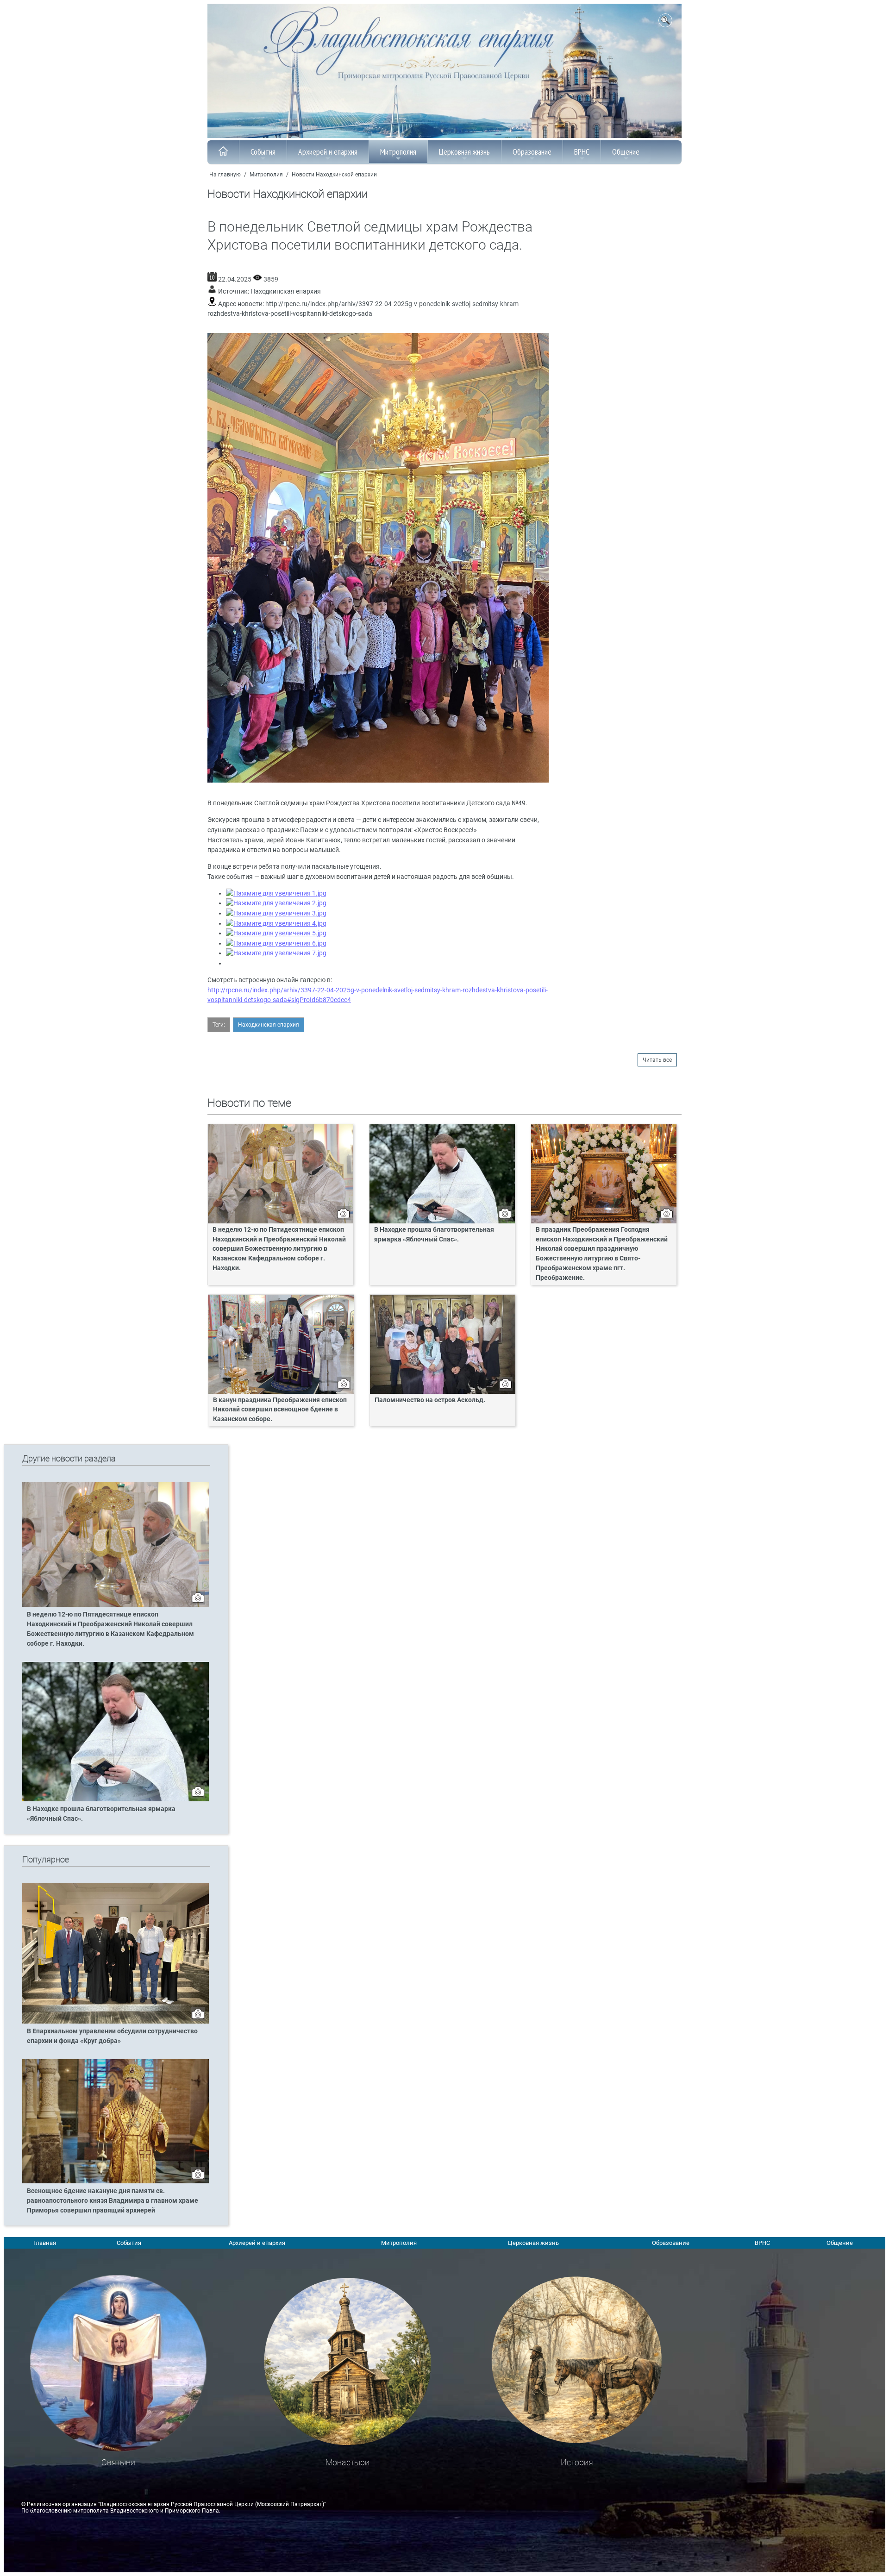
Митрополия (398, 152)
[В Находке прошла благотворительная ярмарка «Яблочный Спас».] (116, 1799)
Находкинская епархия (286, 291)
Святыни (118, 2462)
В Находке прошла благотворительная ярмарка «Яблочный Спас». (434, 1235)
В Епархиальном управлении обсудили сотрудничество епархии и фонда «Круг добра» (112, 2036)
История (577, 2462)
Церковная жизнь (464, 152)
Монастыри (347, 2462)
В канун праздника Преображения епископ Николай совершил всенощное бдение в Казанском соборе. (280, 1410)
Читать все (657, 1060)
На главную (225, 175)
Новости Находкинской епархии (334, 175)
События (263, 152)
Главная (45, 2243)
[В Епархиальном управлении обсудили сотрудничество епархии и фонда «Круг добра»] (116, 2022)
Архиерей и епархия (328, 152)
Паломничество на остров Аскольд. (430, 1400)
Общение (626, 152)
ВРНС (582, 152)
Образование (532, 152)
